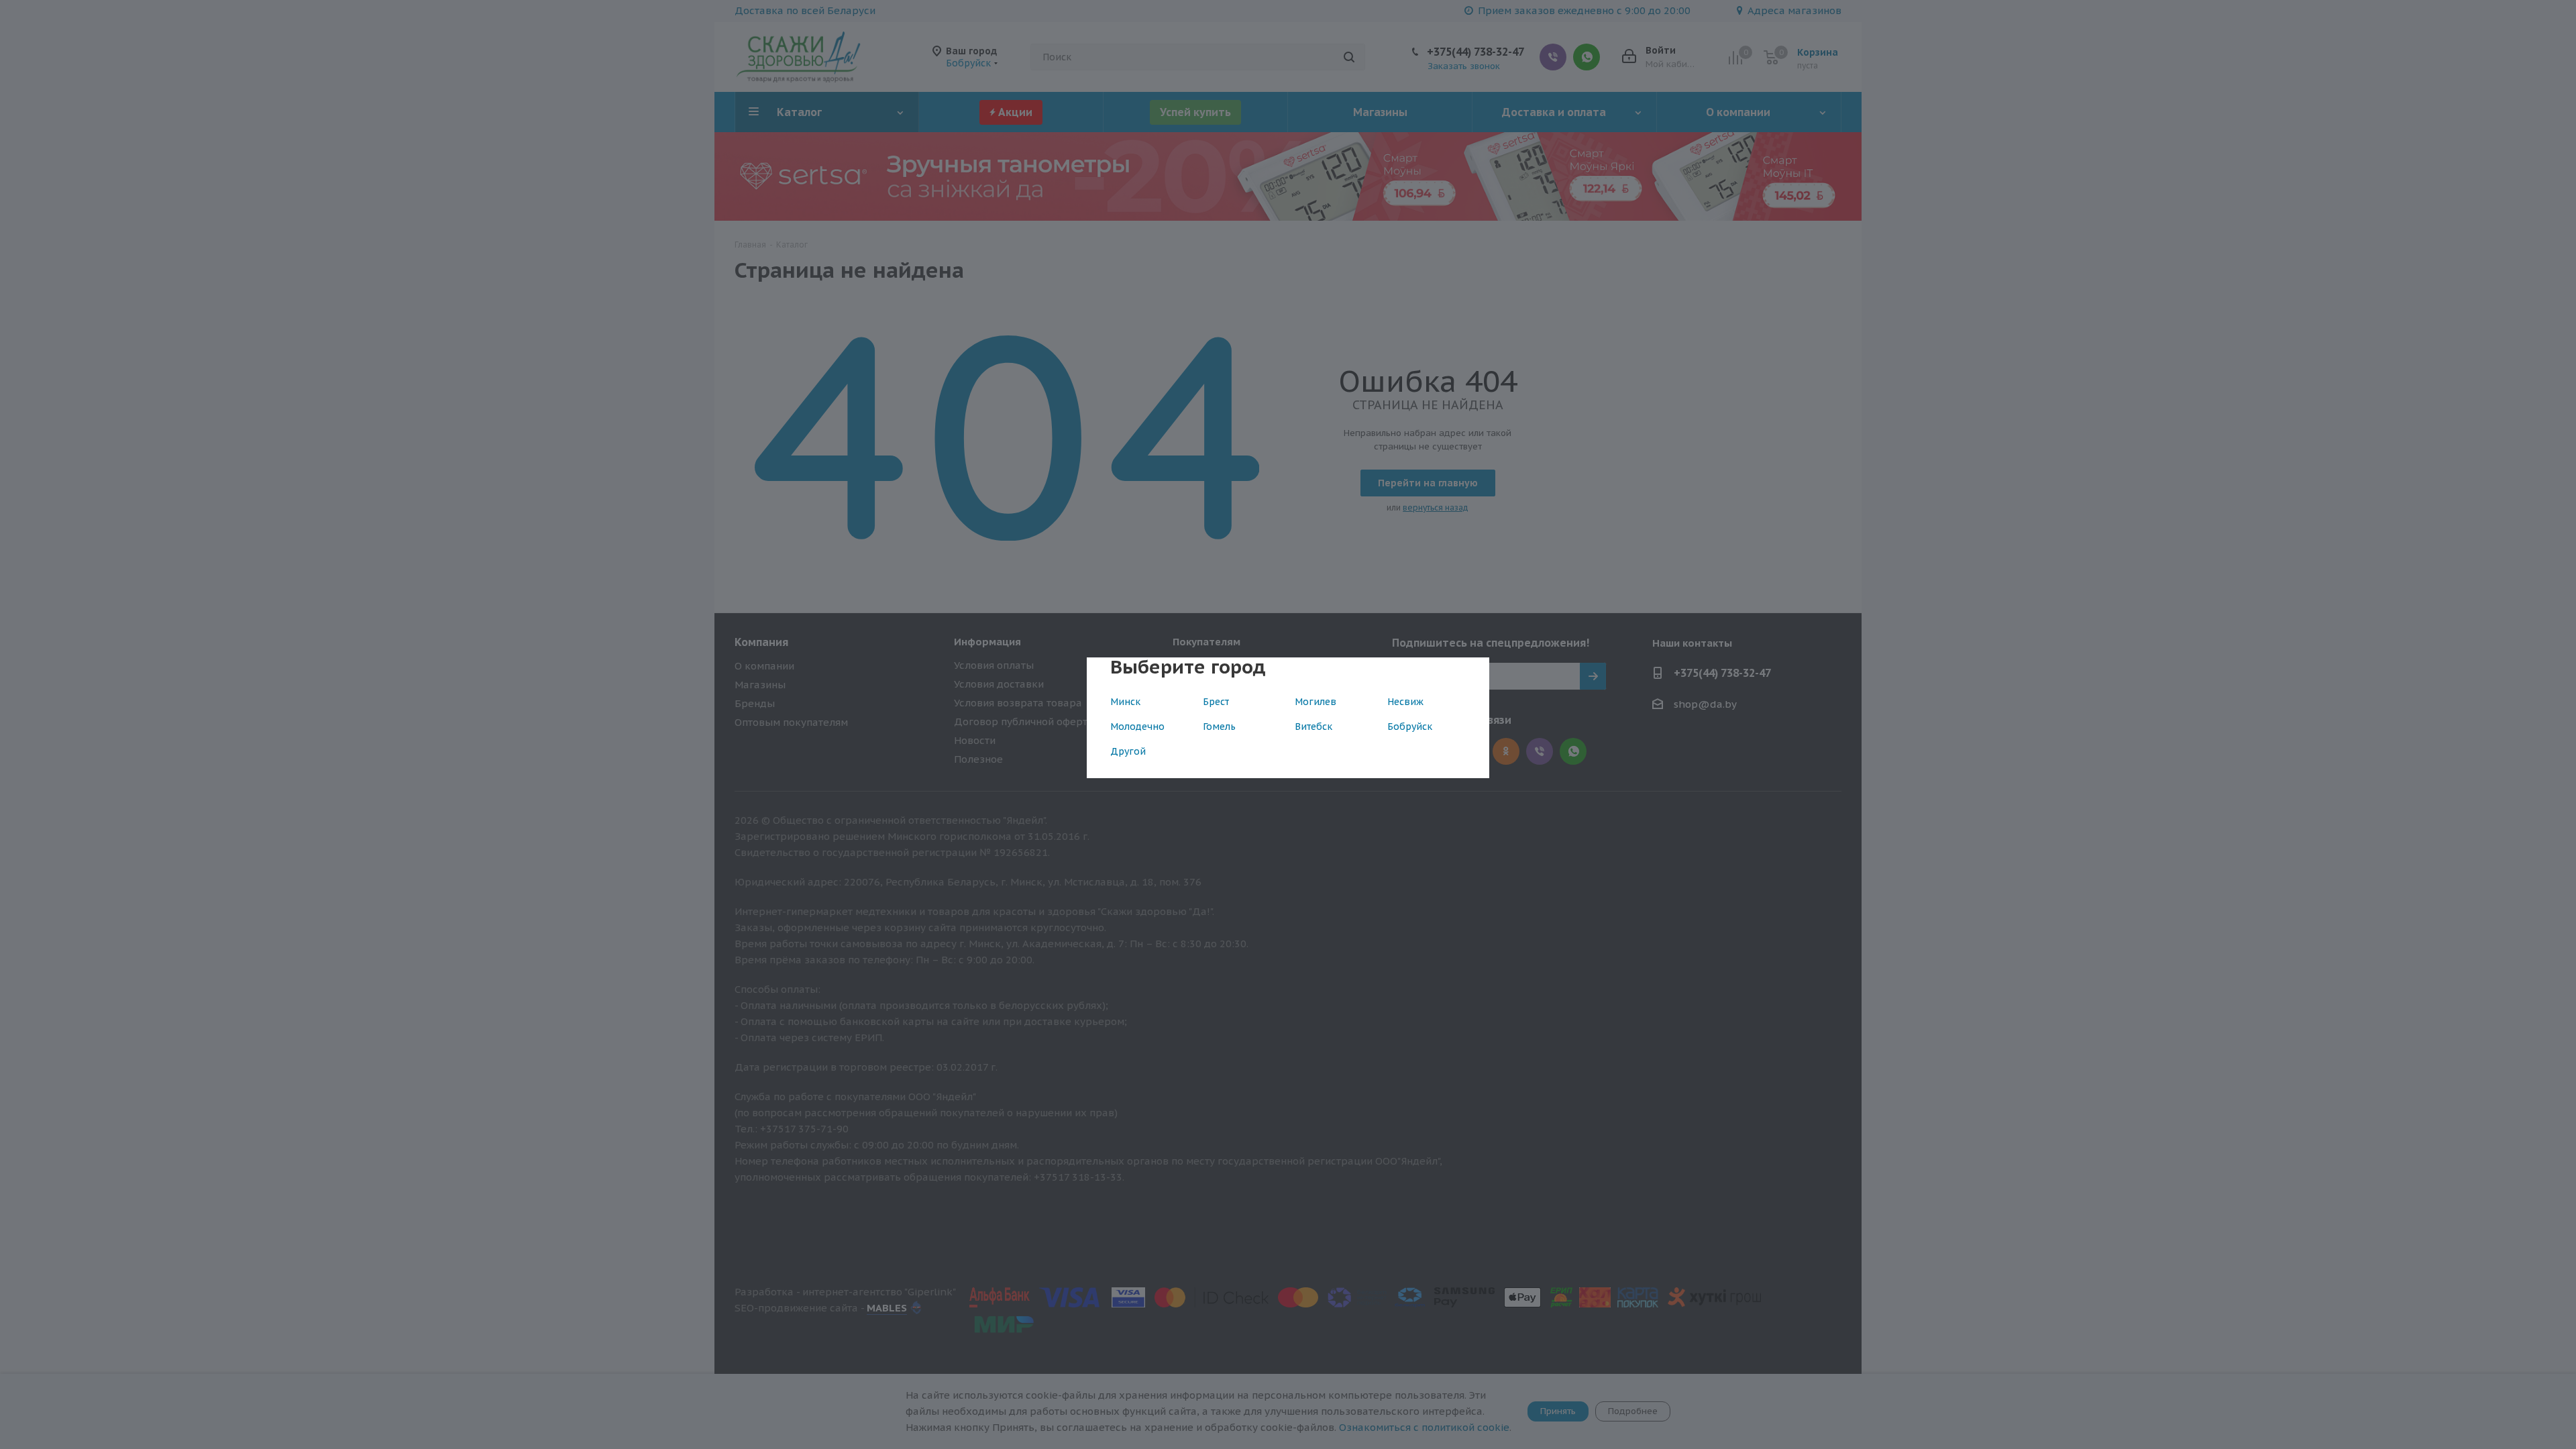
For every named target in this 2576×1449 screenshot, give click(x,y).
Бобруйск (1410, 727)
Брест (1216, 702)
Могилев (1316, 702)
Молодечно (1137, 727)
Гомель (1219, 727)
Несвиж (1405, 702)
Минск (1125, 702)
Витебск (1313, 727)
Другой (1128, 751)
